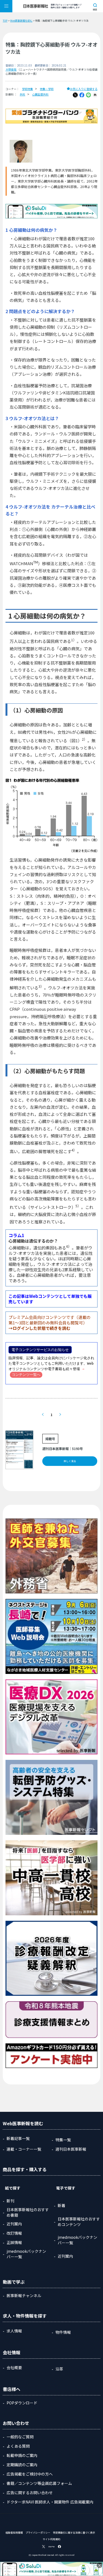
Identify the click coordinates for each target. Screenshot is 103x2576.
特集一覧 (63, 2140)
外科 (23, 94)
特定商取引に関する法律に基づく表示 (74, 2533)
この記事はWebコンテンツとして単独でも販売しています (50, 1299)
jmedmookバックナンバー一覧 (26, 2254)
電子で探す (66, 2188)
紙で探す (13, 2188)
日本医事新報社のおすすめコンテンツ (79, 2222)
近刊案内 (14, 2224)
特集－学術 (47, 89)
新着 (62, 2205)
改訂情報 (14, 2233)
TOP (5, 21)
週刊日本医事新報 (71, 2149)
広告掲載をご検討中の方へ (30, 2474)
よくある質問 (18, 2446)
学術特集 (27, 89)
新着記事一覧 (18, 2138)
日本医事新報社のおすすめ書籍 (28, 2212)
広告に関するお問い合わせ (30, 2493)
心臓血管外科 (40, 94)
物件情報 (63, 2332)
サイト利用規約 (51, 2539)
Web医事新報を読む (21, 21)
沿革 (59, 2369)
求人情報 (14, 2331)
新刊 (10, 2201)
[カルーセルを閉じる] (99, 2565)
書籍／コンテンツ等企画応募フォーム (39, 2483)
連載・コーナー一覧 (24, 2149)
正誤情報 (14, 2242)
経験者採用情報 (14, 2533)
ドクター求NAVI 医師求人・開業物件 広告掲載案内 (50, 2502)
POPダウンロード (22, 2403)
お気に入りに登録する (84, 89)
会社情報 (12, 2352)
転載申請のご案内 (22, 2455)
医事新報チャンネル (24, 2295)
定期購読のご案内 (22, 2465)
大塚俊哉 (11, 69)
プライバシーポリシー (38, 2533)
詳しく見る (70, 1461)
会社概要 (14, 2367)
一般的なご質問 (20, 2437)
